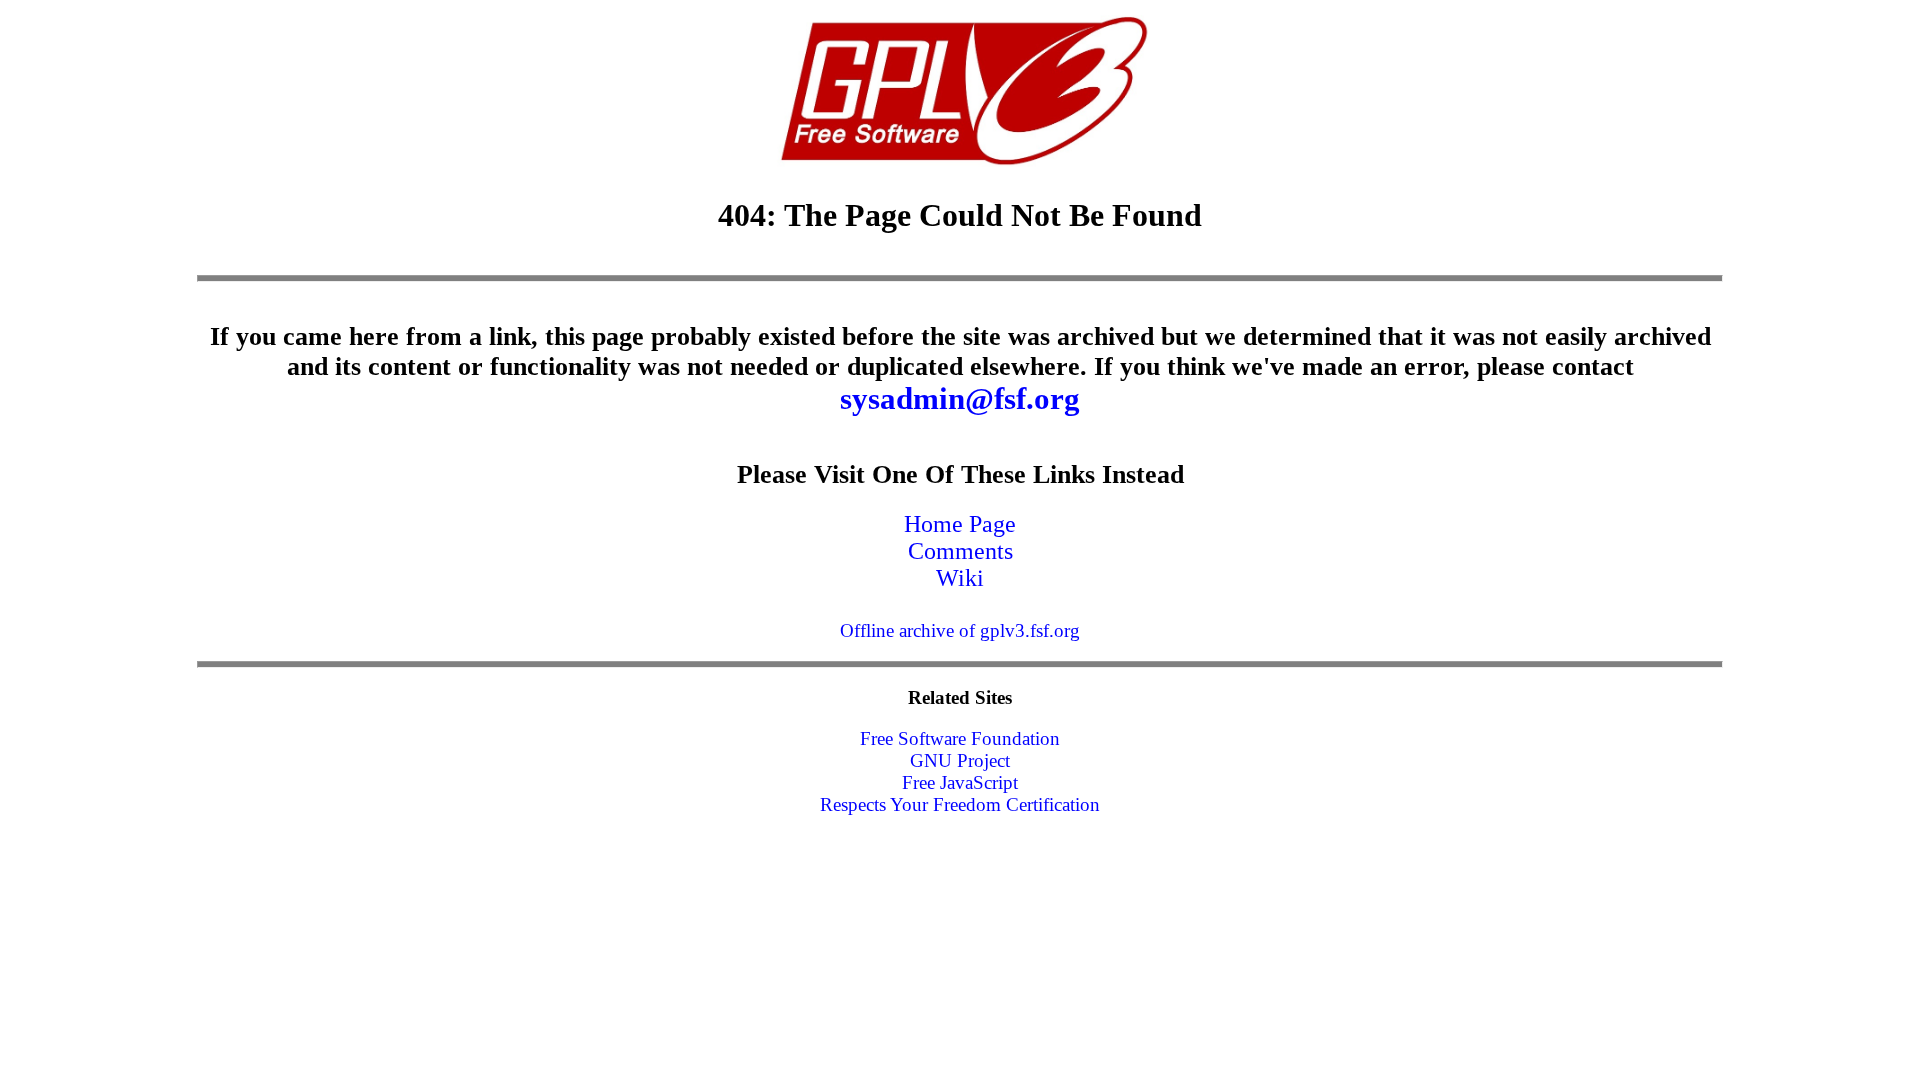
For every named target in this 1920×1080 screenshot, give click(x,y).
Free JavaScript (960, 782)
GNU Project (960, 760)
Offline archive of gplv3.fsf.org (960, 630)
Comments (960, 551)
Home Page (960, 524)
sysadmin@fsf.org (960, 399)
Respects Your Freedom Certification (960, 804)
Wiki (960, 578)
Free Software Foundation (960, 738)
